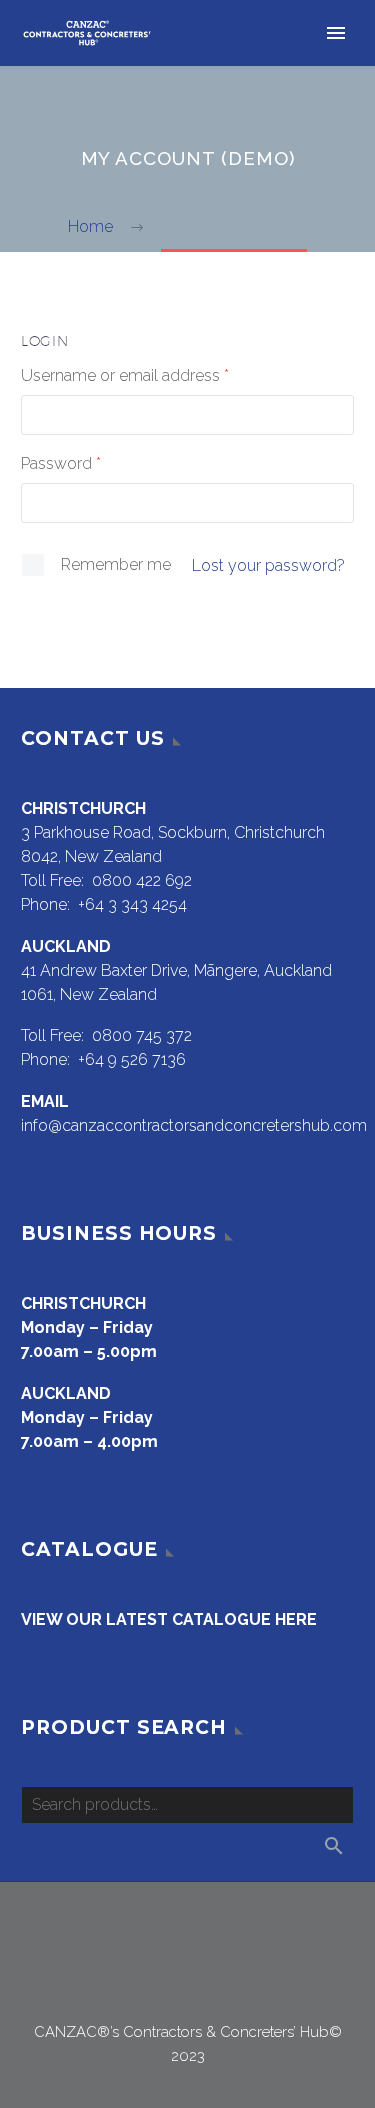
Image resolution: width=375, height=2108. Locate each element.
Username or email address (125, 375)
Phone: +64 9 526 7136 (103, 1059)
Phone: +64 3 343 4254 (104, 904)
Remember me (116, 564)
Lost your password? (268, 565)
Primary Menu (336, 33)
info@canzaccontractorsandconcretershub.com (194, 1125)
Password (61, 463)
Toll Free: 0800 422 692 (106, 880)
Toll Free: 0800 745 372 (106, 1035)
